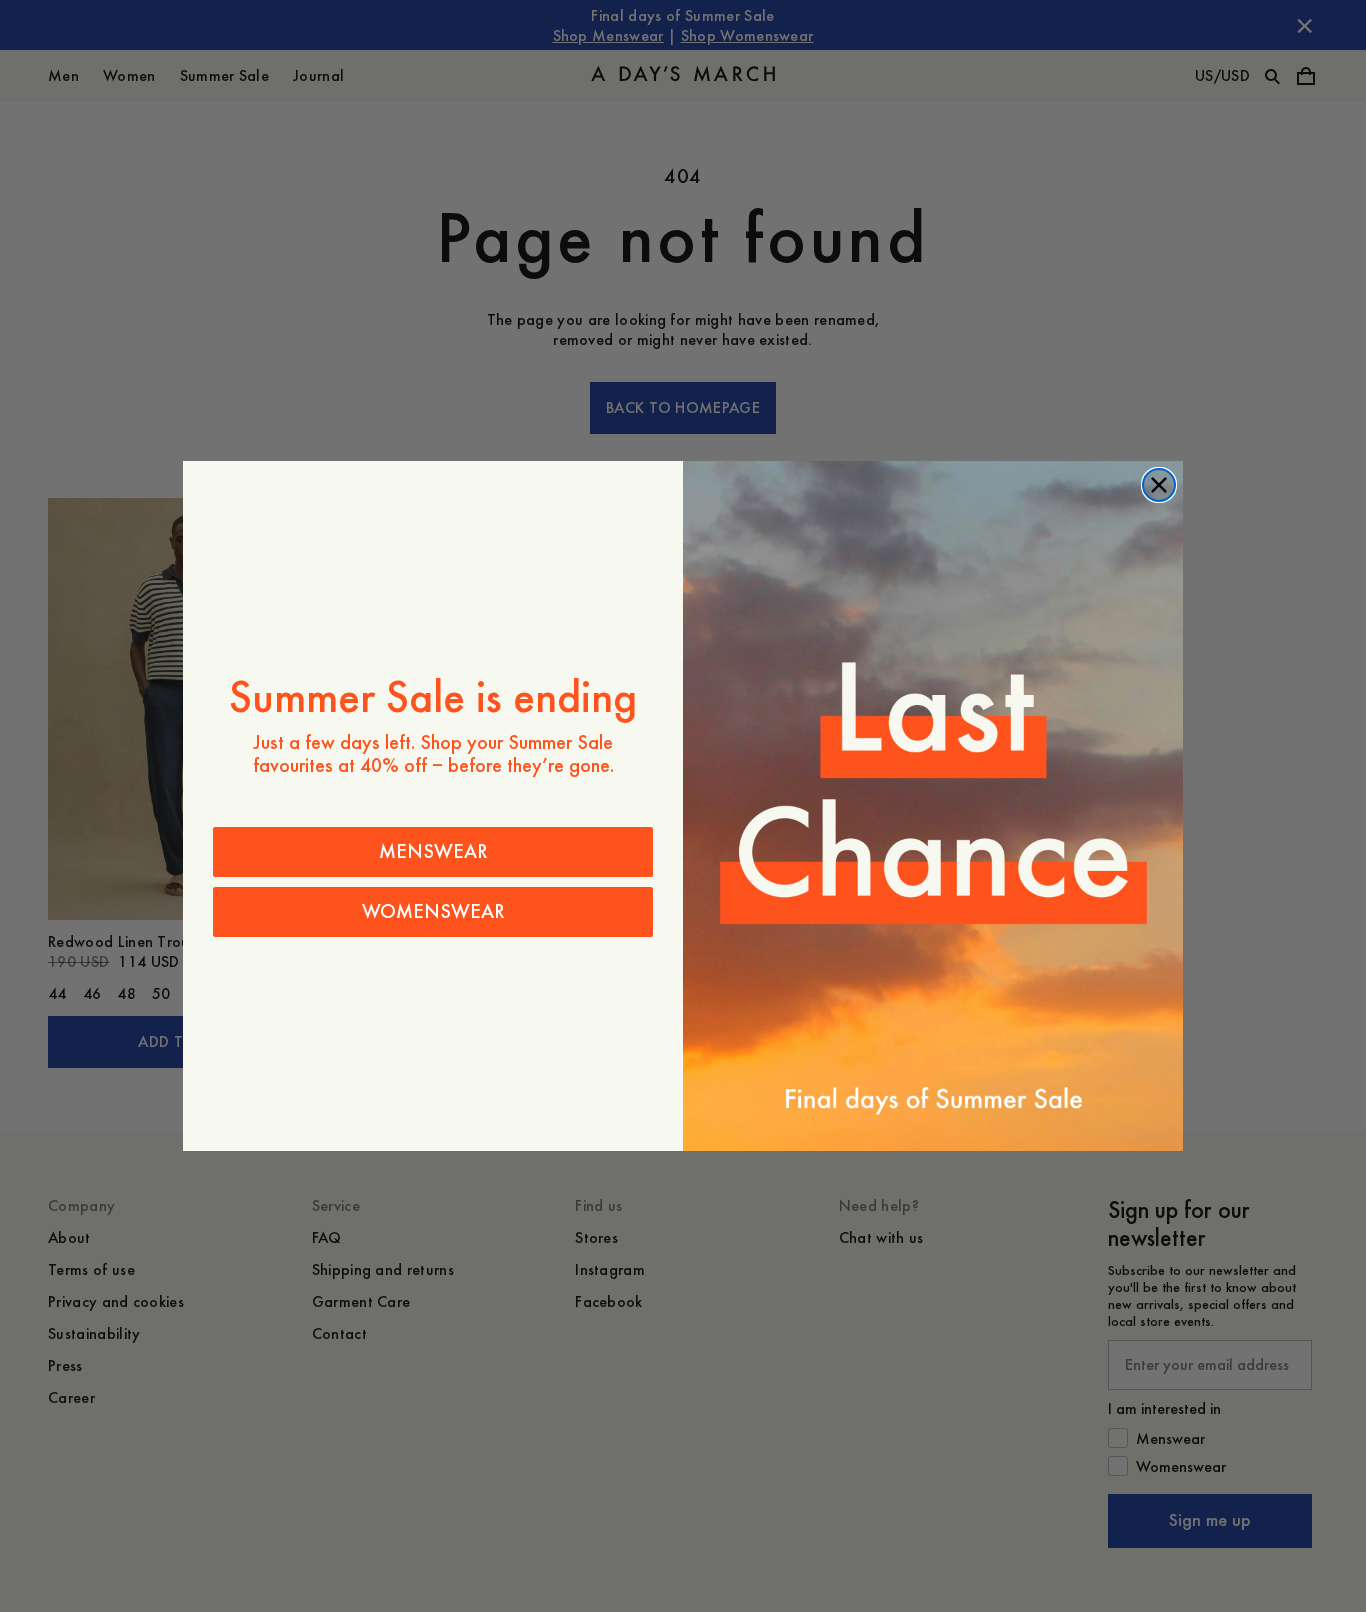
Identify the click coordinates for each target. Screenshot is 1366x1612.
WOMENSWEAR (433, 911)
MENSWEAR (433, 851)
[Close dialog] (1159, 485)
